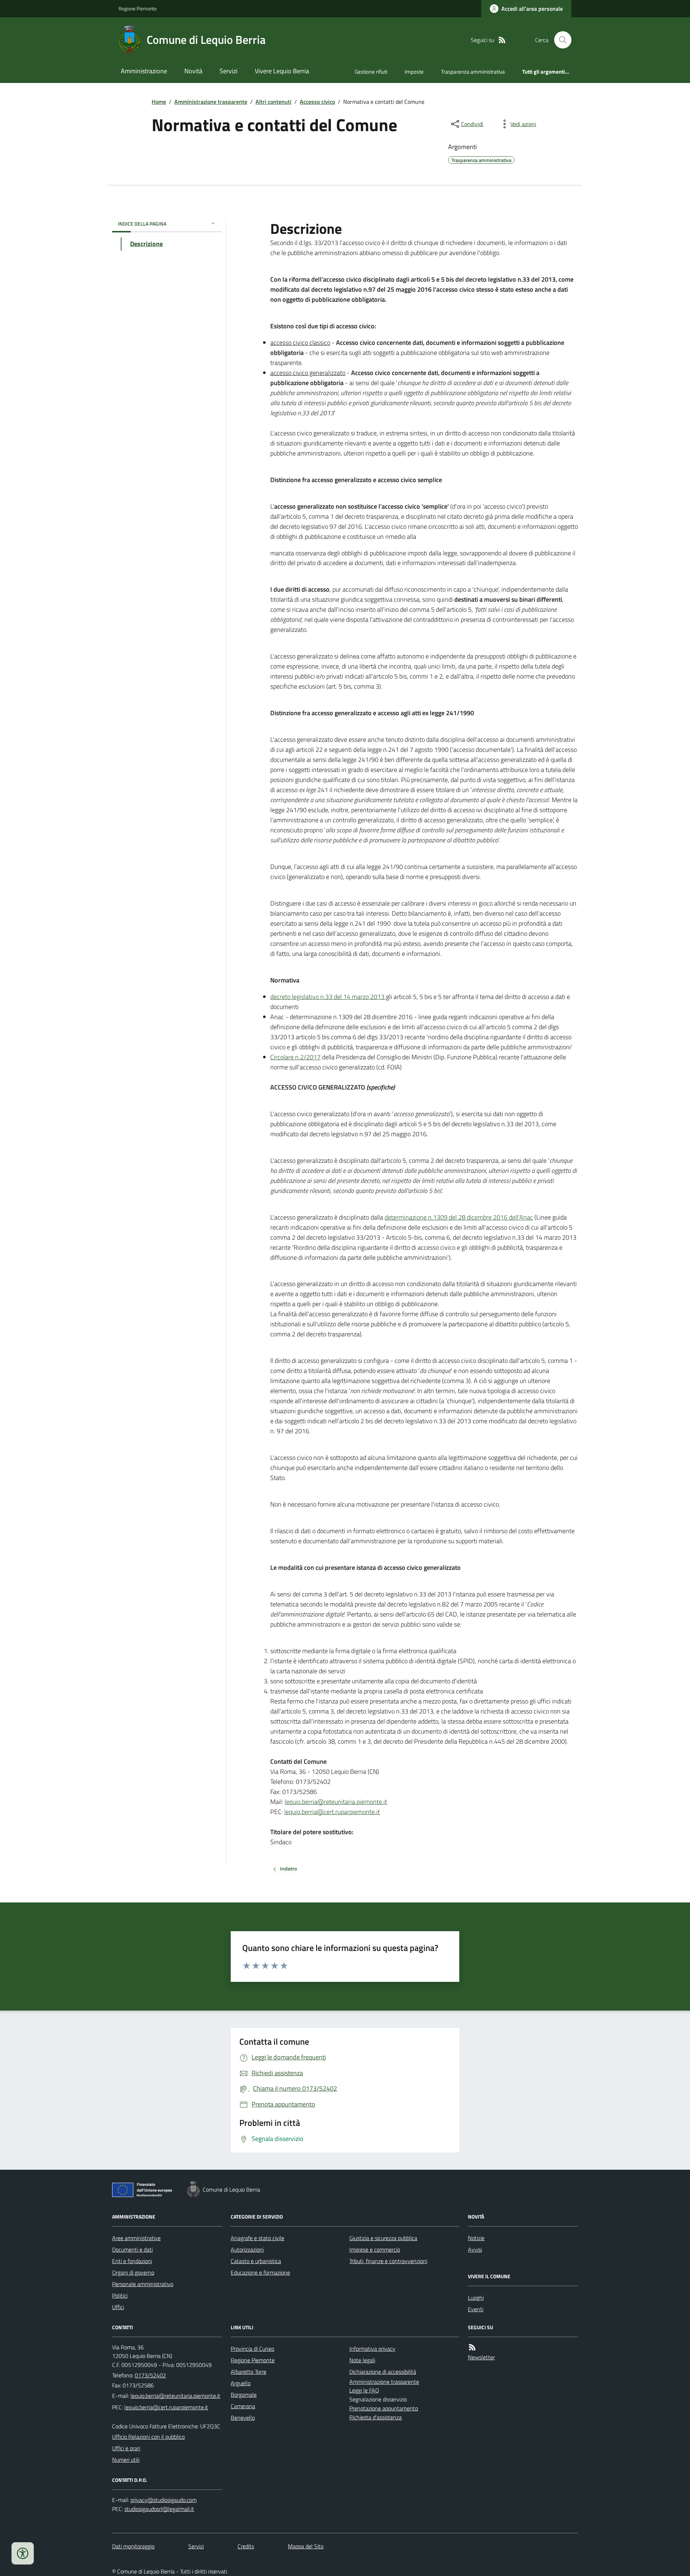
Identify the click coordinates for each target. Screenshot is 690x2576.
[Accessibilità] (23, 2553)
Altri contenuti (273, 102)
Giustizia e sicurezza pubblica (383, 2238)
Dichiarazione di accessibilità (383, 2372)
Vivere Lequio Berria (282, 71)
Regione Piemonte (138, 8)
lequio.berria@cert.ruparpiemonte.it (332, 1812)
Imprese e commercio (375, 2249)
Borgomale (244, 2395)
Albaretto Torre (249, 2372)
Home (159, 102)
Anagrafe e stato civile (257, 2238)
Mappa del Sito (306, 2546)
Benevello (243, 2418)
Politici (120, 2295)
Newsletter (481, 2357)
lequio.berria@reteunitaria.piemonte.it (336, 1802)
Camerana (243, 2406)
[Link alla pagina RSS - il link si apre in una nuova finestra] (502, 40)
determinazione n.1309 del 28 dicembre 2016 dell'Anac (459, 1217)
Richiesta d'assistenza (376, 2417)
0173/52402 (150, 2375)
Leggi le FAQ (364, 2390)
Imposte (414, 72)
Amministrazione (144, 71)
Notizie (476, 2238)
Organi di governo (133, 2272)
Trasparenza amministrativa (473, 72)
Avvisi (475, 2249)
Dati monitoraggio (133, 2546)
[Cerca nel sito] (560, 40)
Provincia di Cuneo (252, 2349)
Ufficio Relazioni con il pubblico (148, 2437)
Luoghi (476, 2298)
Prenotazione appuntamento (384, 2408)
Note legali (362, 2360)
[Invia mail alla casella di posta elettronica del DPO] (164, 2500)
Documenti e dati (132, 2249)
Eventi (476, 2309)
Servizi (229, 71)
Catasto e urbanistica (256, 2261)
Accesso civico (317, 102)
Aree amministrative (136, 2238)
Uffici (118, 2307)
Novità (193, 71)
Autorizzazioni (247, 2249)
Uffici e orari (126, 2448)
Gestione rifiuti (371, 72)
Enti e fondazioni (132, 2261)
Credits (246, 2546)
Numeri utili (126, 2460)
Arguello (241, 2383)
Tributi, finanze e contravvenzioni (388, 2261)
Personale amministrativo (143, 2284)
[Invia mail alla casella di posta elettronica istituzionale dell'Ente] (175, 2396)
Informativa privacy (372, 2349)
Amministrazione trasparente (211, 102)
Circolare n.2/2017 (295, 1057)
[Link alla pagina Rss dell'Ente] (472, 2347)
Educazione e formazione (260, 2272)
